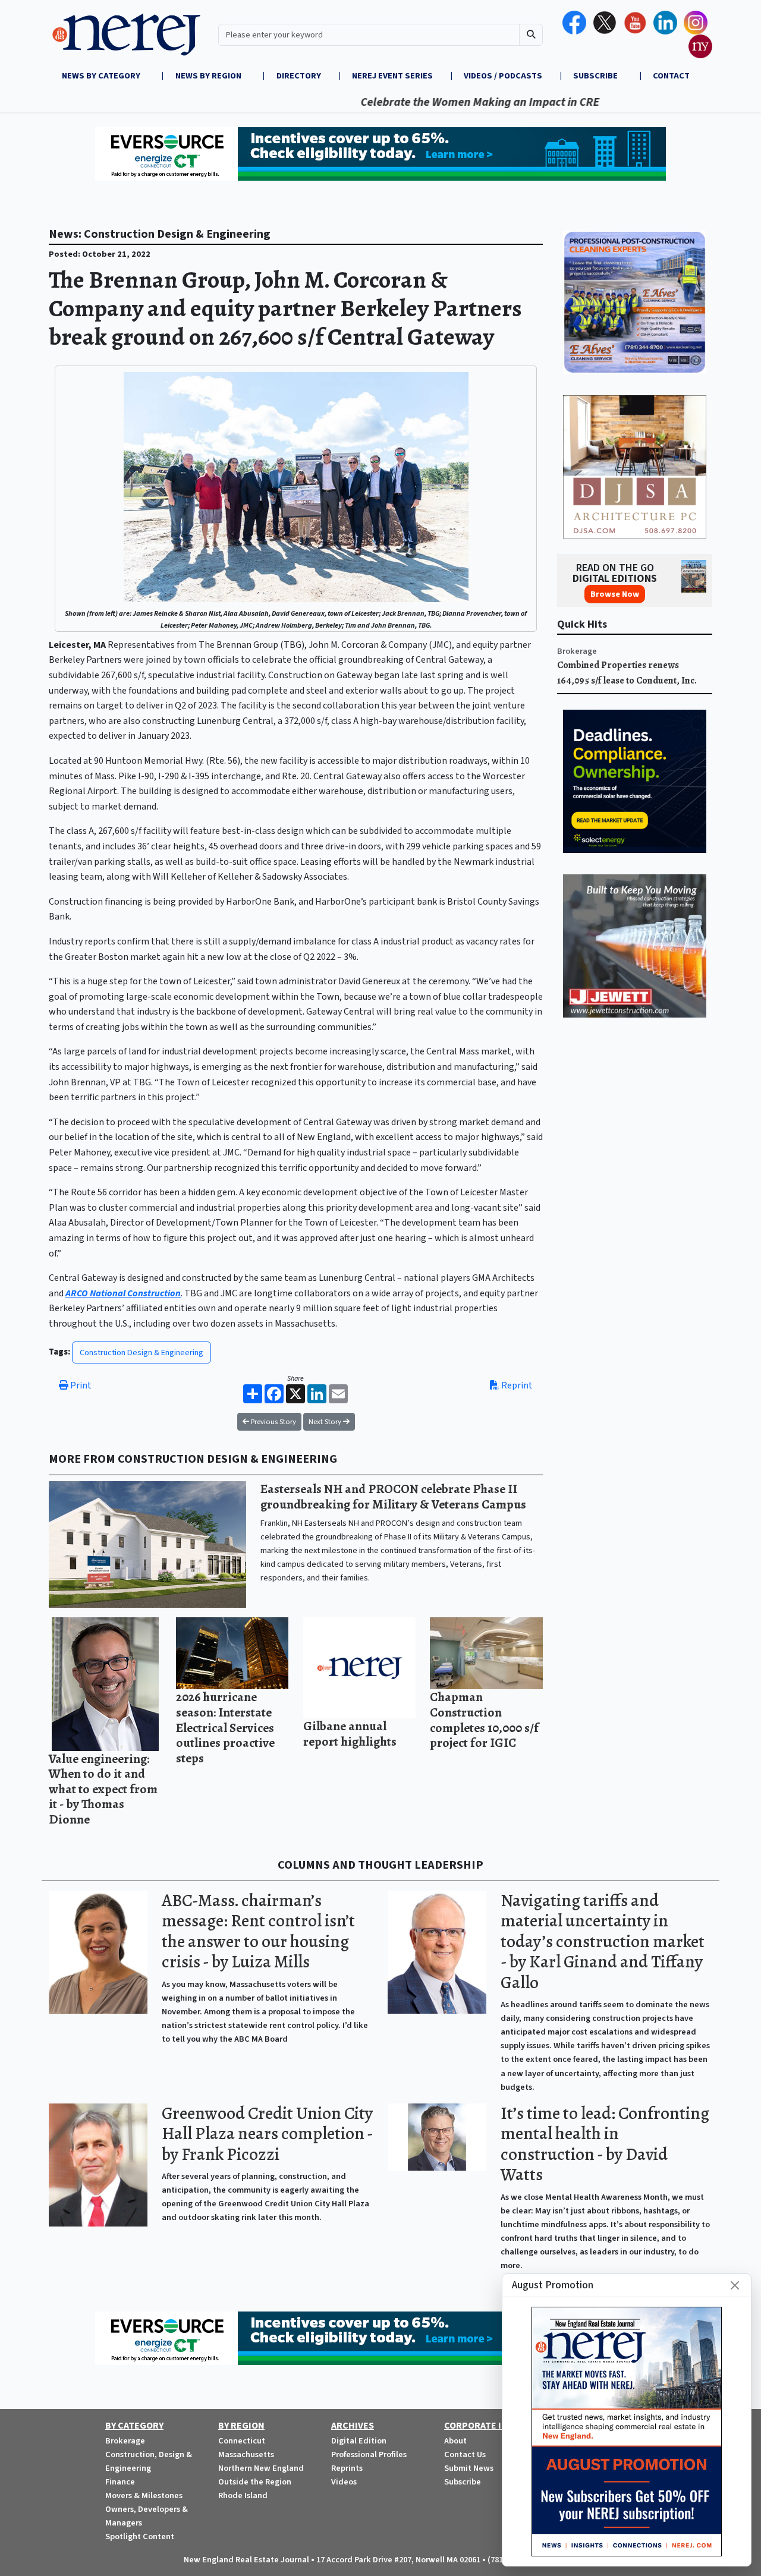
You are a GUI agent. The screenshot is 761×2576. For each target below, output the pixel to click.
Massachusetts (246, 2454)
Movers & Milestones (144, 2495)
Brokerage (577, 651)
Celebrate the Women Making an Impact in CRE (422, 102)
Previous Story (273, 1422)
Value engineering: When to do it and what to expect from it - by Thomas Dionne (103, 1789)
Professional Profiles (369, 2454)
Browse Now (615, 594)
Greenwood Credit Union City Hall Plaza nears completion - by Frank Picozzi (267, 2134)
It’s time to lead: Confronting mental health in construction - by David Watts (605, 2144)
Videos (344, 2482)
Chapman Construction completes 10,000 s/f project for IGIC (484, 1720)
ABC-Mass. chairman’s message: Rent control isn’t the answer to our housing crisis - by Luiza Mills (258, 1931)
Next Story (326, 1422)
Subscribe (463, 2482)
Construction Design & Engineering (141, 1352)
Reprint (516, 1385)
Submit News (469, 2468)
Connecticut (242, 2441)
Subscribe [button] (596, 76)
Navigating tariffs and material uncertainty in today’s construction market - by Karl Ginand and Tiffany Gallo (603, 1942)
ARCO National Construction (123, 1293)
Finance (120, 2482)
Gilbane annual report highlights (350, 1733)
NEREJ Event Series (392, 76)
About (455, 2441)
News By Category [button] (102, 76)
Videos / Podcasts (503, 76)
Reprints (347, 2468)
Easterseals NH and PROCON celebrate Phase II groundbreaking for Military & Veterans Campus (393, 1496)
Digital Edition (359, 2441)
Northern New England (261, 2468)
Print (80, 1385)
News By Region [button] (209, 76)
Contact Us (465, 2454)
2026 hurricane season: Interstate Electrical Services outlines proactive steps (225, 1727)
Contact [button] (671, 76)
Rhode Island (243, 2495)
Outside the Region (255, 2482)
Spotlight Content (140, 2536)
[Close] (735, 2285)
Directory (299, 76)
